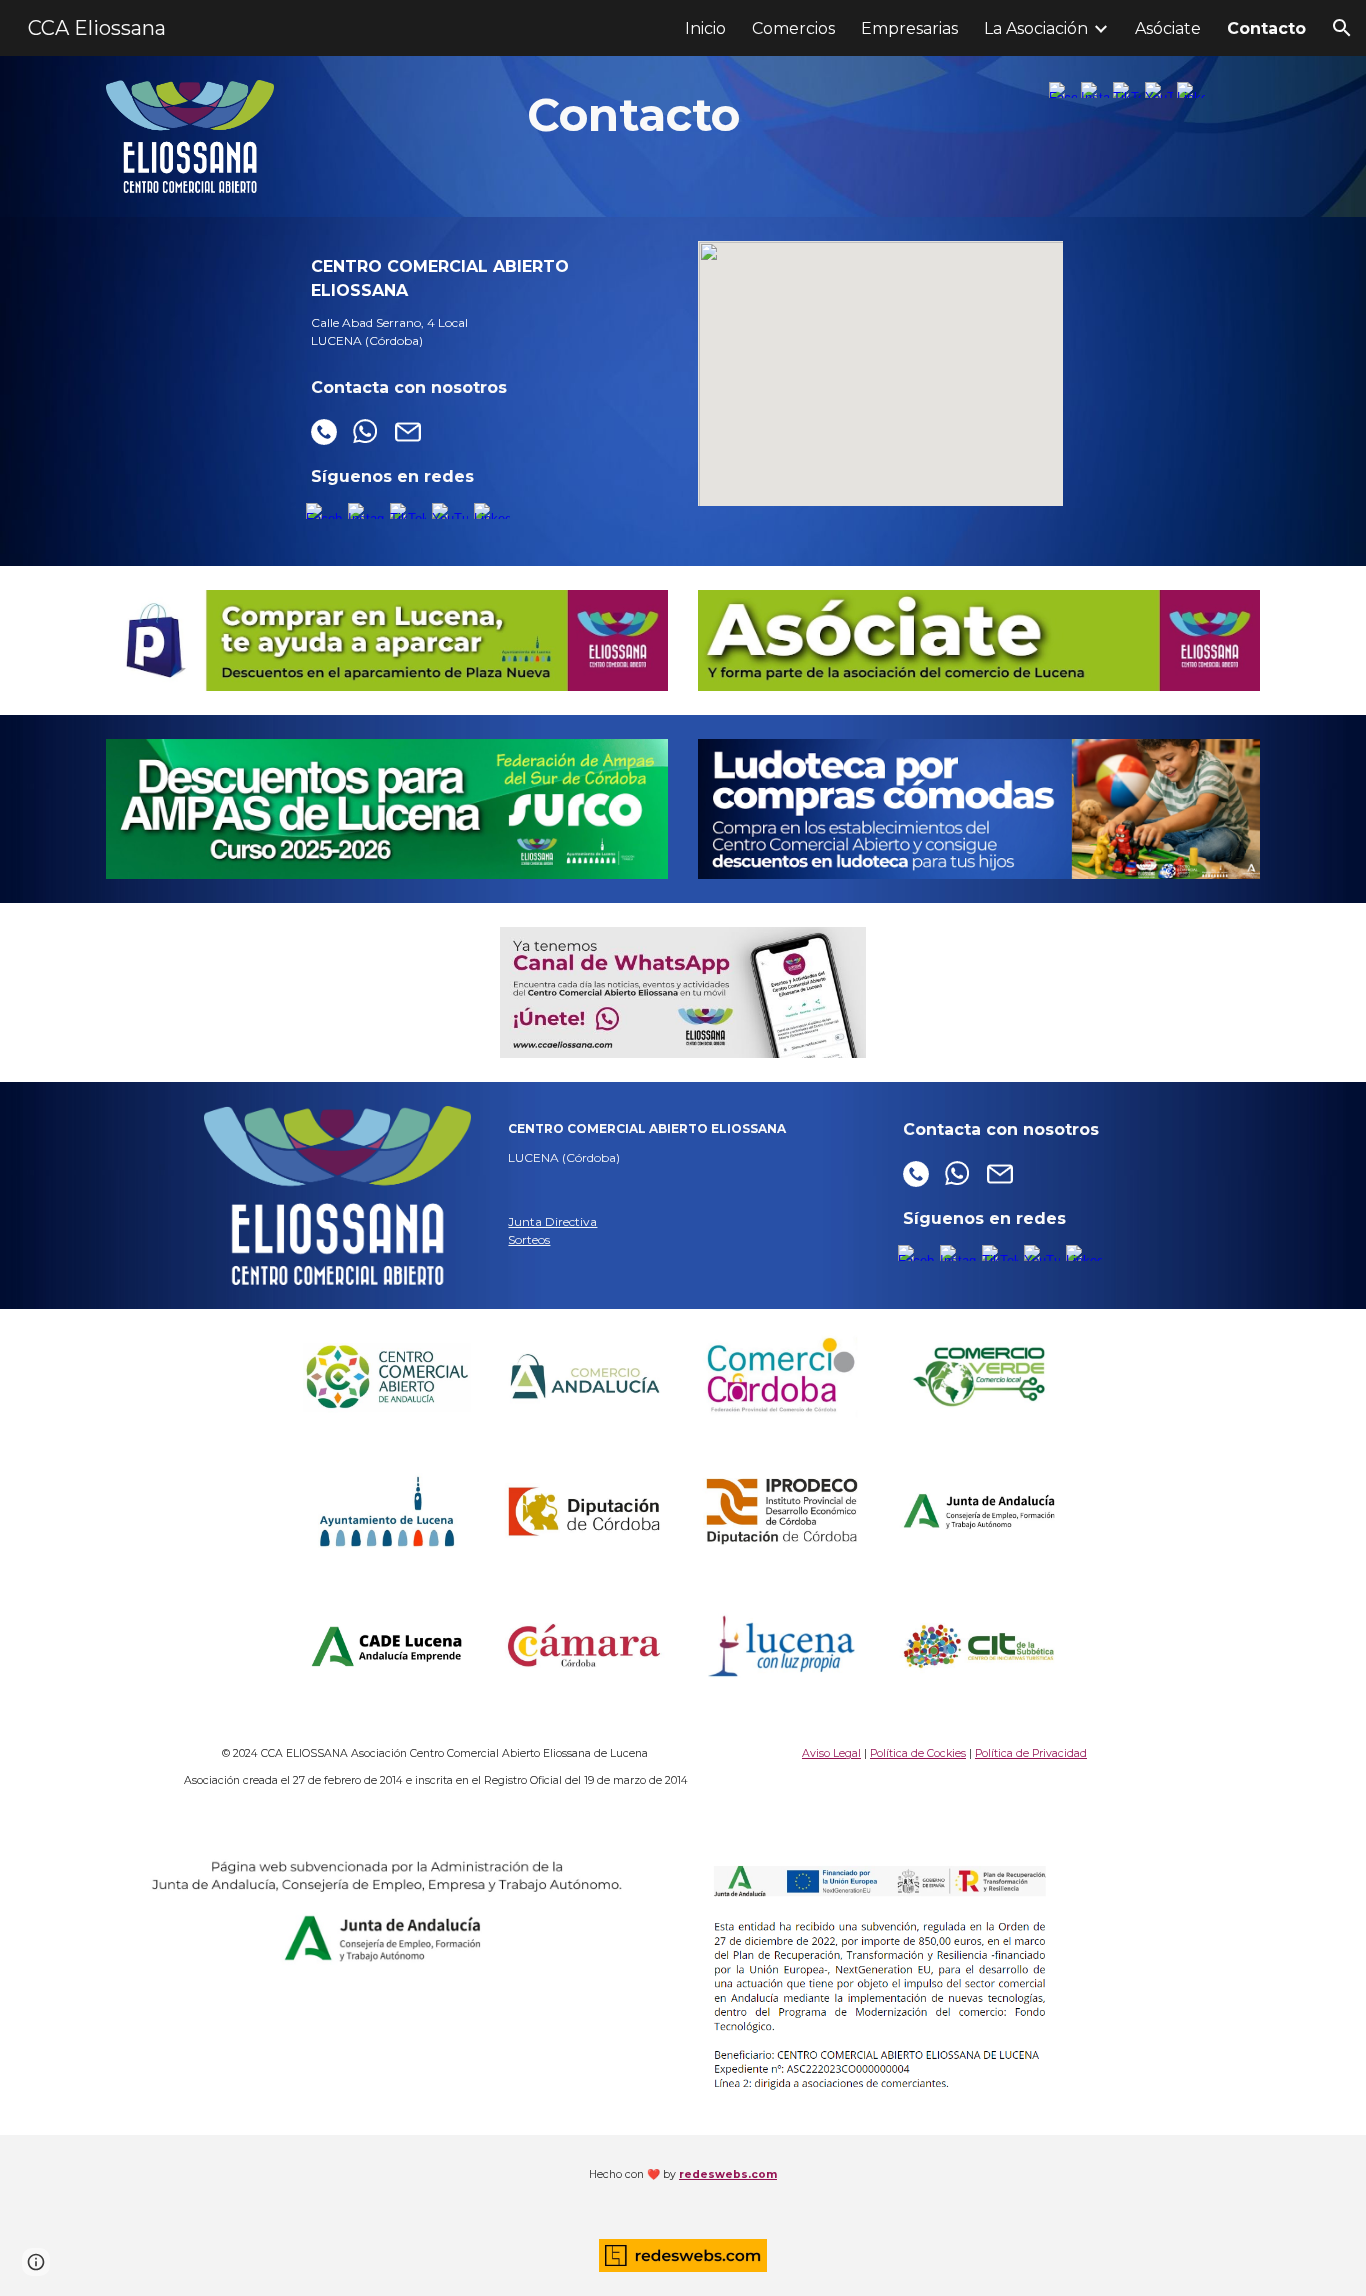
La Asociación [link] (1036, 28)
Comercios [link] (793, 28)
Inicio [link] (705, 28)
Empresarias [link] (909, 28)
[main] (633, 115)
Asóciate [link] (1168, 28)
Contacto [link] (1266, 28)
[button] (1342, 28)
